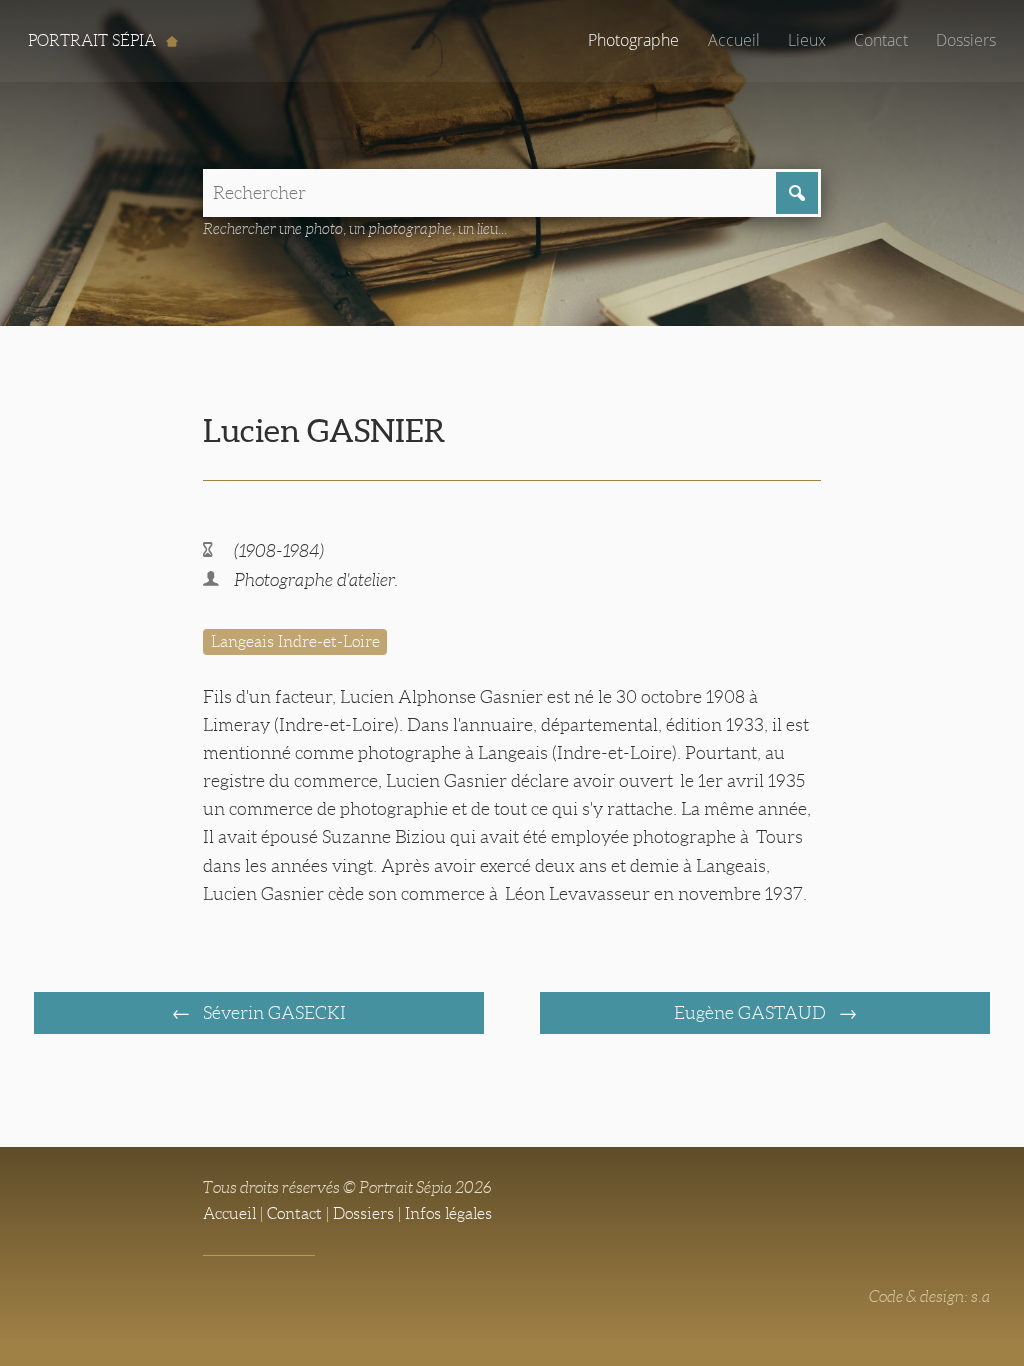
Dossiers (966, 40)
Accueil (734, 40)
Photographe (633, 40)
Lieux (807, 40)
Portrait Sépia (94, 40)
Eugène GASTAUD (752, 1013)
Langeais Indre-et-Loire (295, 641)
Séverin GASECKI (272, 1013)
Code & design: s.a (929, 1296)
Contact (881, 40)
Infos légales (448, 1213)
